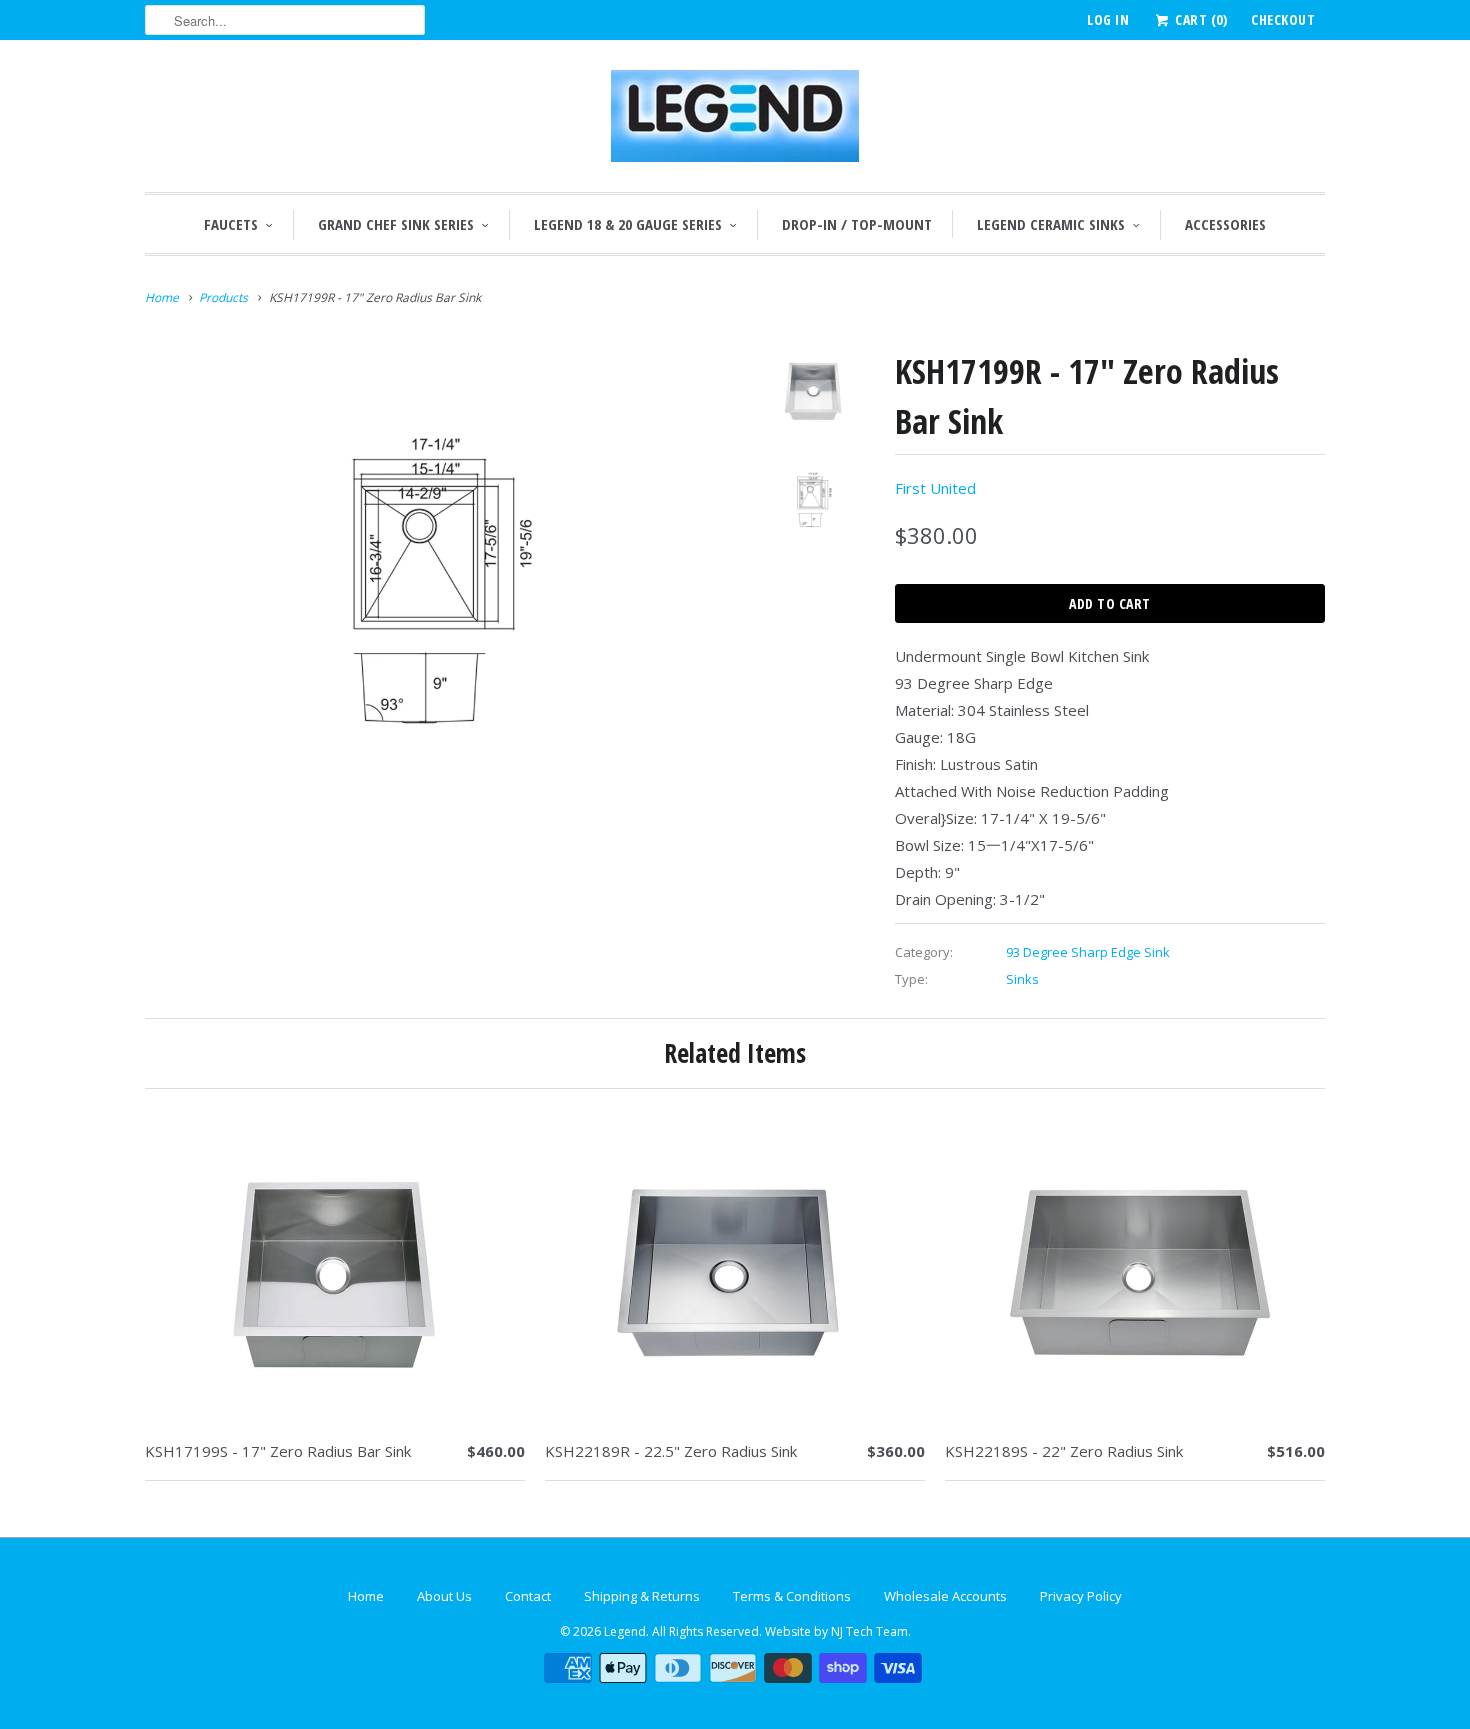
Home (366, 1596)
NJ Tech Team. (871, 1631)
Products (223, 297)
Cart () (1199, 19)
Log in (1108, 19)
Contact (528, 1596)
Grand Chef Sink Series (396, 224)
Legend (625, 1631)
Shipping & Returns (642, 1596)
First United (935, 488)
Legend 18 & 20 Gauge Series (628, 224)
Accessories (1225, 224)
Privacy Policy (1081, 1596)
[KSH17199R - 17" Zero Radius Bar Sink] (437, 579)
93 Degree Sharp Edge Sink (1088, 952)
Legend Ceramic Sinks (1051, 224)
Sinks (1022, 979)
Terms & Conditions (792, 1596)
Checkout (1283, 19)
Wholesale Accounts (945, 1596)
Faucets (231, 224)
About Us (444, 1596)
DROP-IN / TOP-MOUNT (857, 224)
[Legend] (735, 121)
